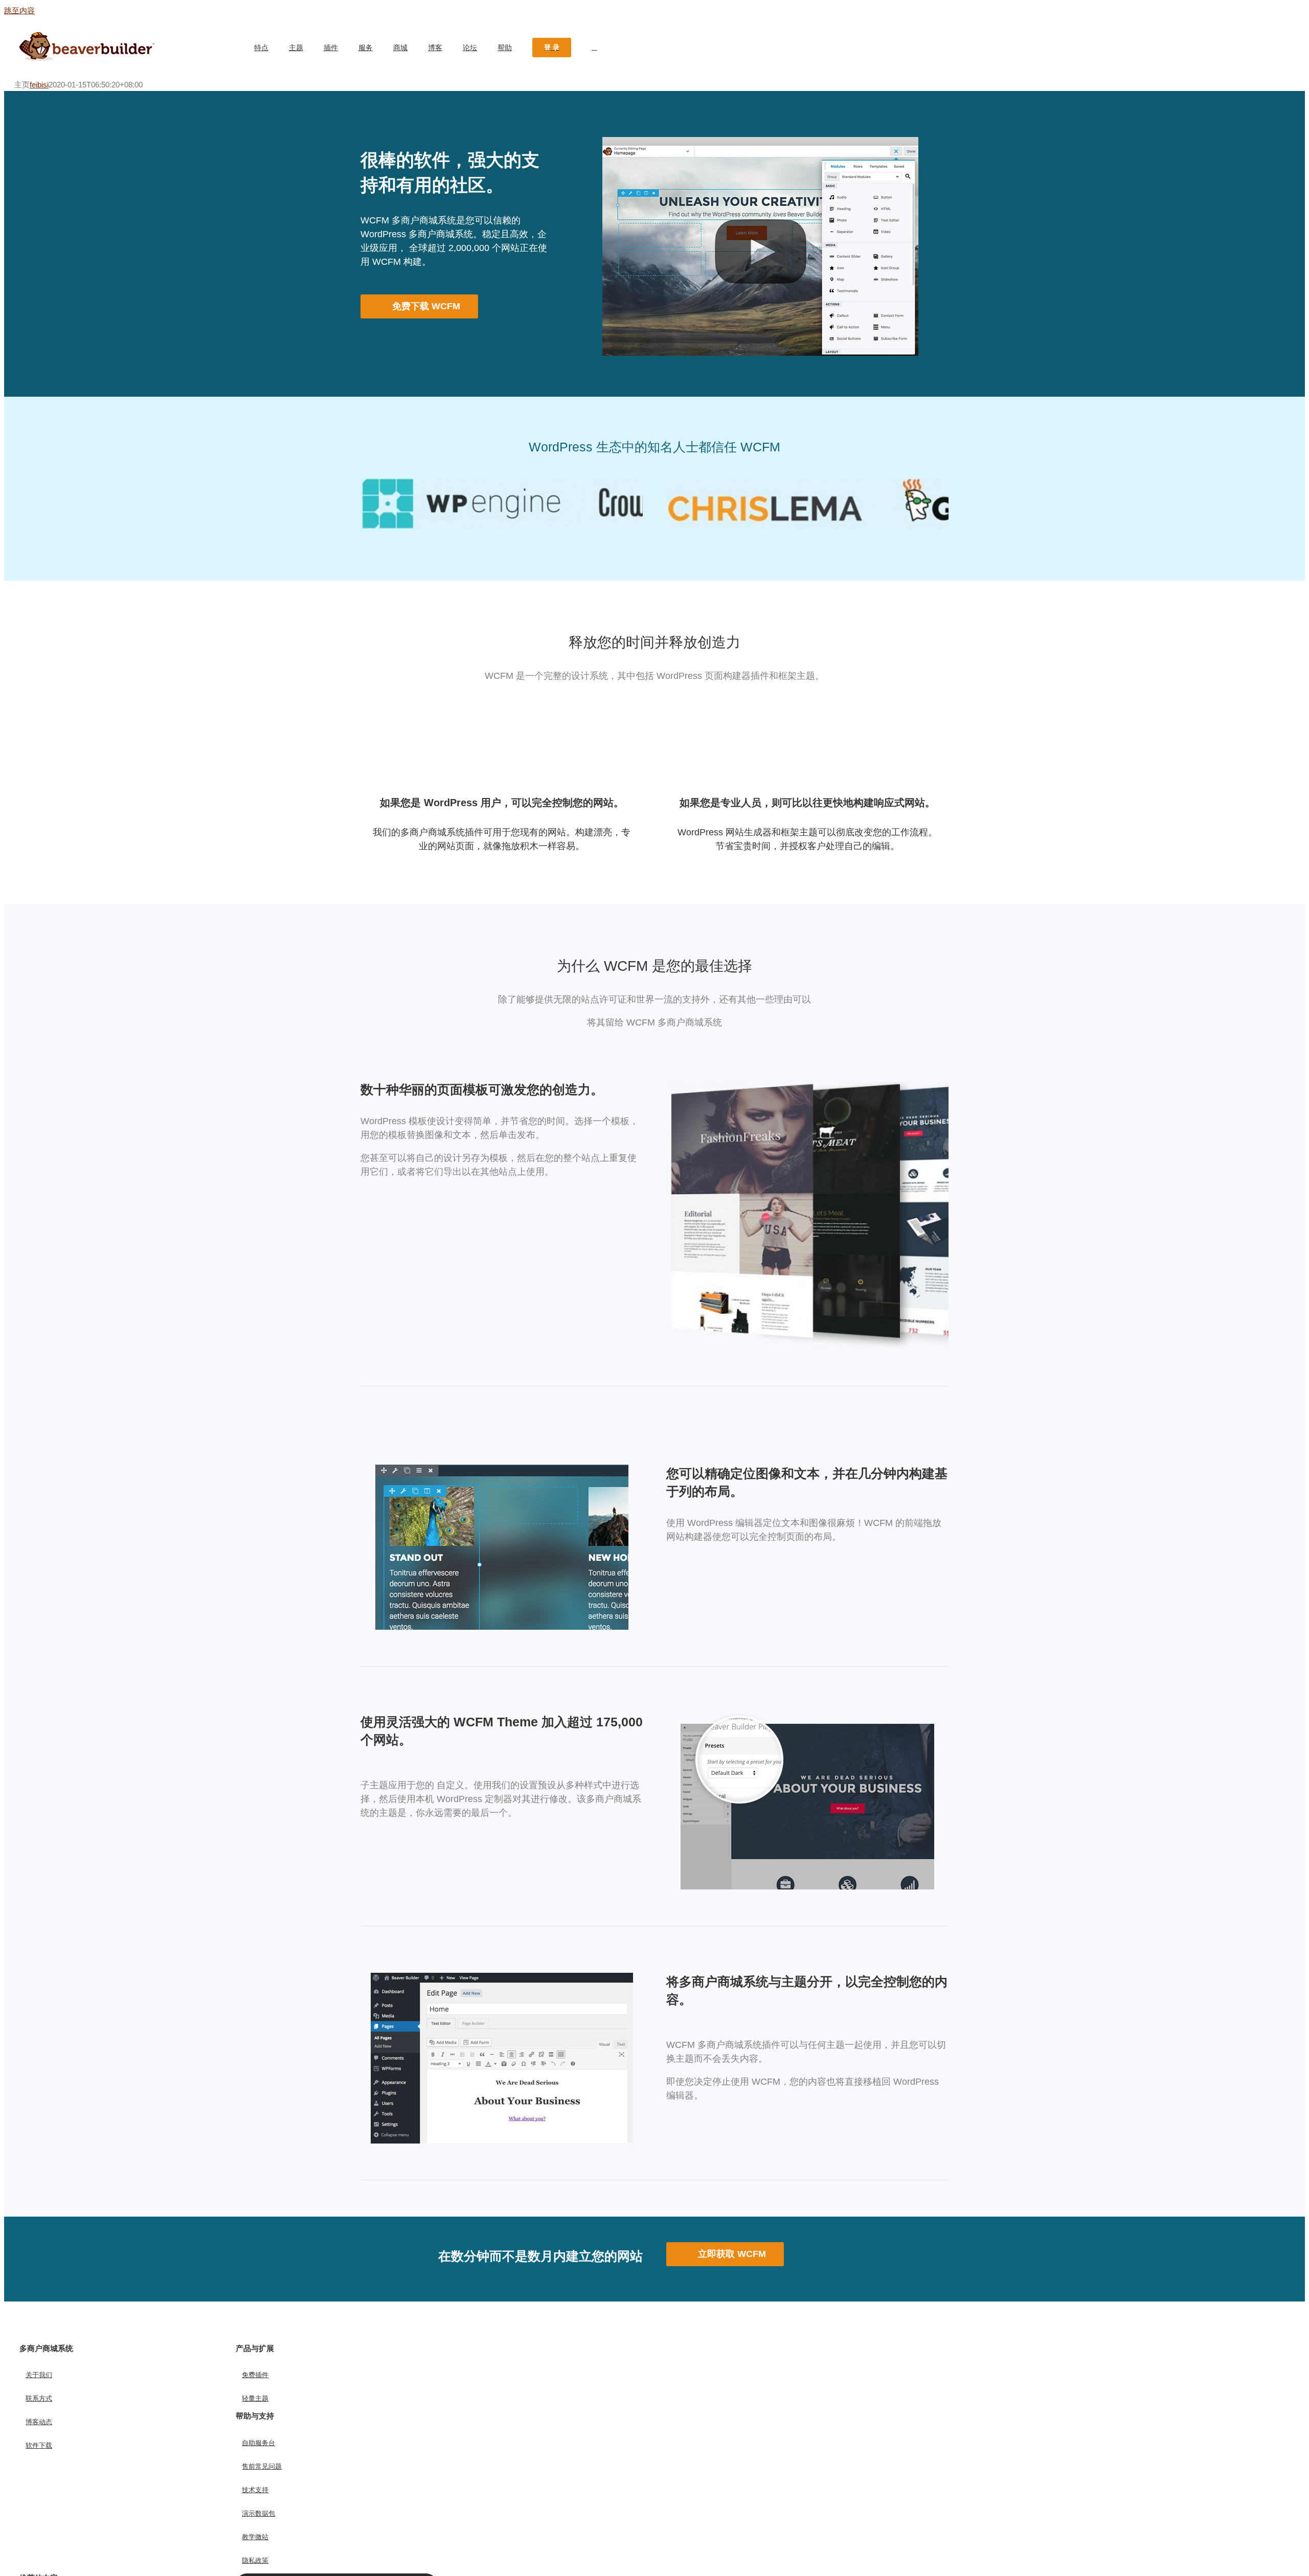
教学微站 (255, 2537)
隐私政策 (255, 2560)
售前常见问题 (262, 2466)
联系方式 (39, 2398)
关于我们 (39, 2375)
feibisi (39, 85)
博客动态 (39, 2422)
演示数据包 (258, 2513)
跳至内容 (19, 10)
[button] (594, 48)
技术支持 (255, 2490)
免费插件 (255, 2375)
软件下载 (39, 2445)
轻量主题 (255, 2398)
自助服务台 (258, 2443)
